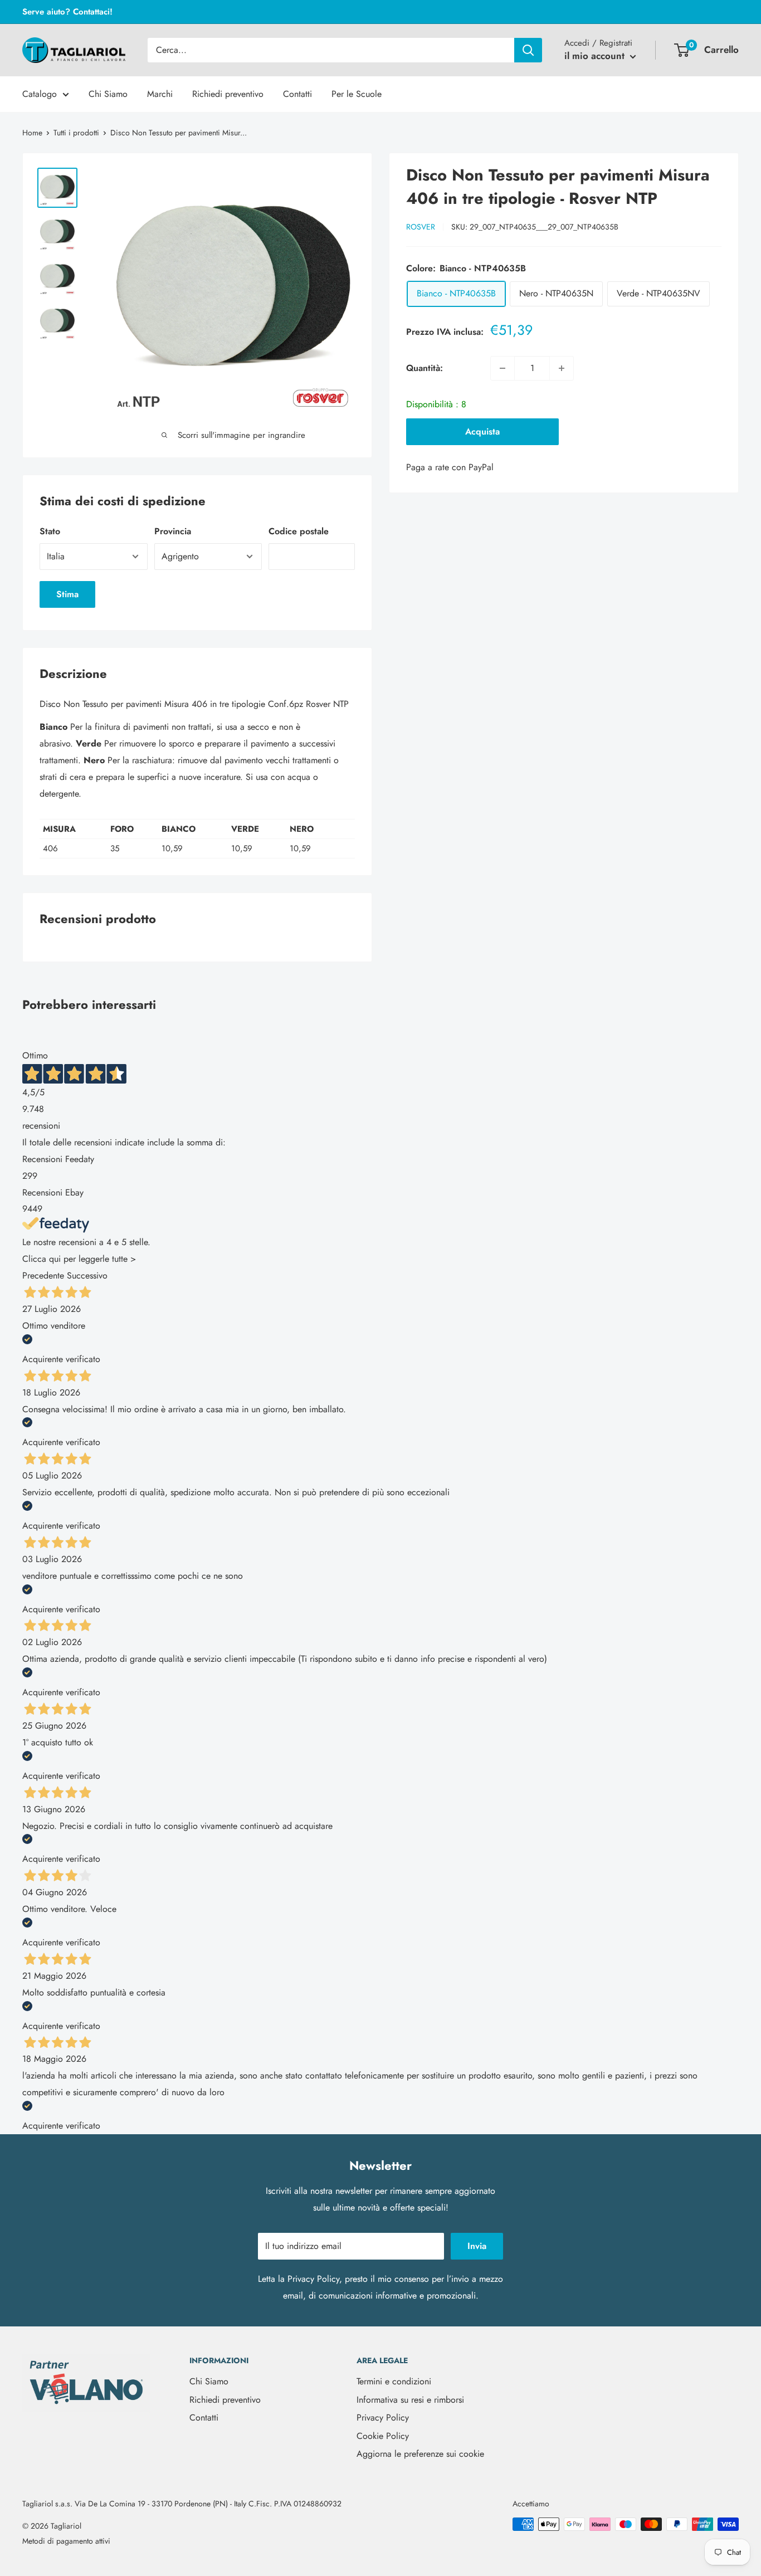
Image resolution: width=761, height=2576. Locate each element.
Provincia (173, 531)
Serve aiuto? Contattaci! (67, 12)
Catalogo (40, 94)
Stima (67, 594)
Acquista (482, 431)
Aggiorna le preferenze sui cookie (420, 2454)
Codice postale (299, 531)
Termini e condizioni (394, 2381)
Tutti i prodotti (76, 133)
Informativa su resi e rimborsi (410, 2400)
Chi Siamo (108, 94)
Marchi (160, 94)
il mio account (596, 56)
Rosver (421, 227)
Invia (477, 2246)
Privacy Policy (313, 2279)
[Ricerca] (528, 50)
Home (32, 133)
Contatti (297, 94)
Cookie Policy (383, 2436)
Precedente (43, 1275)
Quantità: (425, 368)
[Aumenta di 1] (562, 368)
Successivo (87, 1275)
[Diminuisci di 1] (503, 368)
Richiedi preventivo (228, 94)
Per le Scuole (357, 94)
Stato (50, 531)
